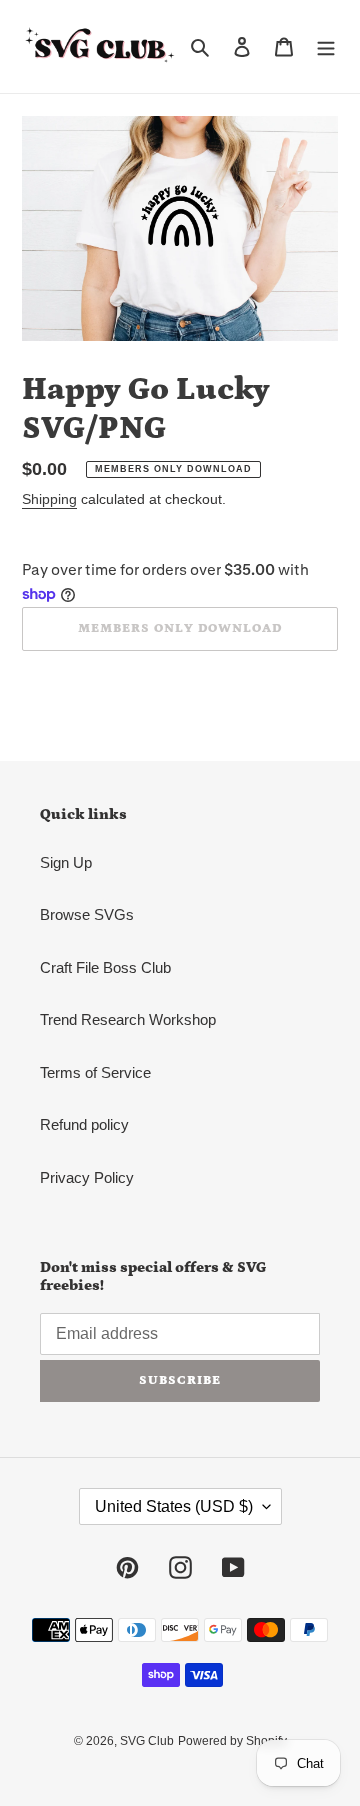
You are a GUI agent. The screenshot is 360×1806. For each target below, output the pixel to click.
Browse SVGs (87, 914)
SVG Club (147, 1741)
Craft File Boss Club (105, 967)
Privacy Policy (87, 1177)
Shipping (49, 499)
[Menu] (326, 46)
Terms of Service (95, 1072)
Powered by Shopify (232, 1741)
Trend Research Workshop (128, 1019)
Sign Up (66, 862)
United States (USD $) (174, 1506)
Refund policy (84, 1124)
